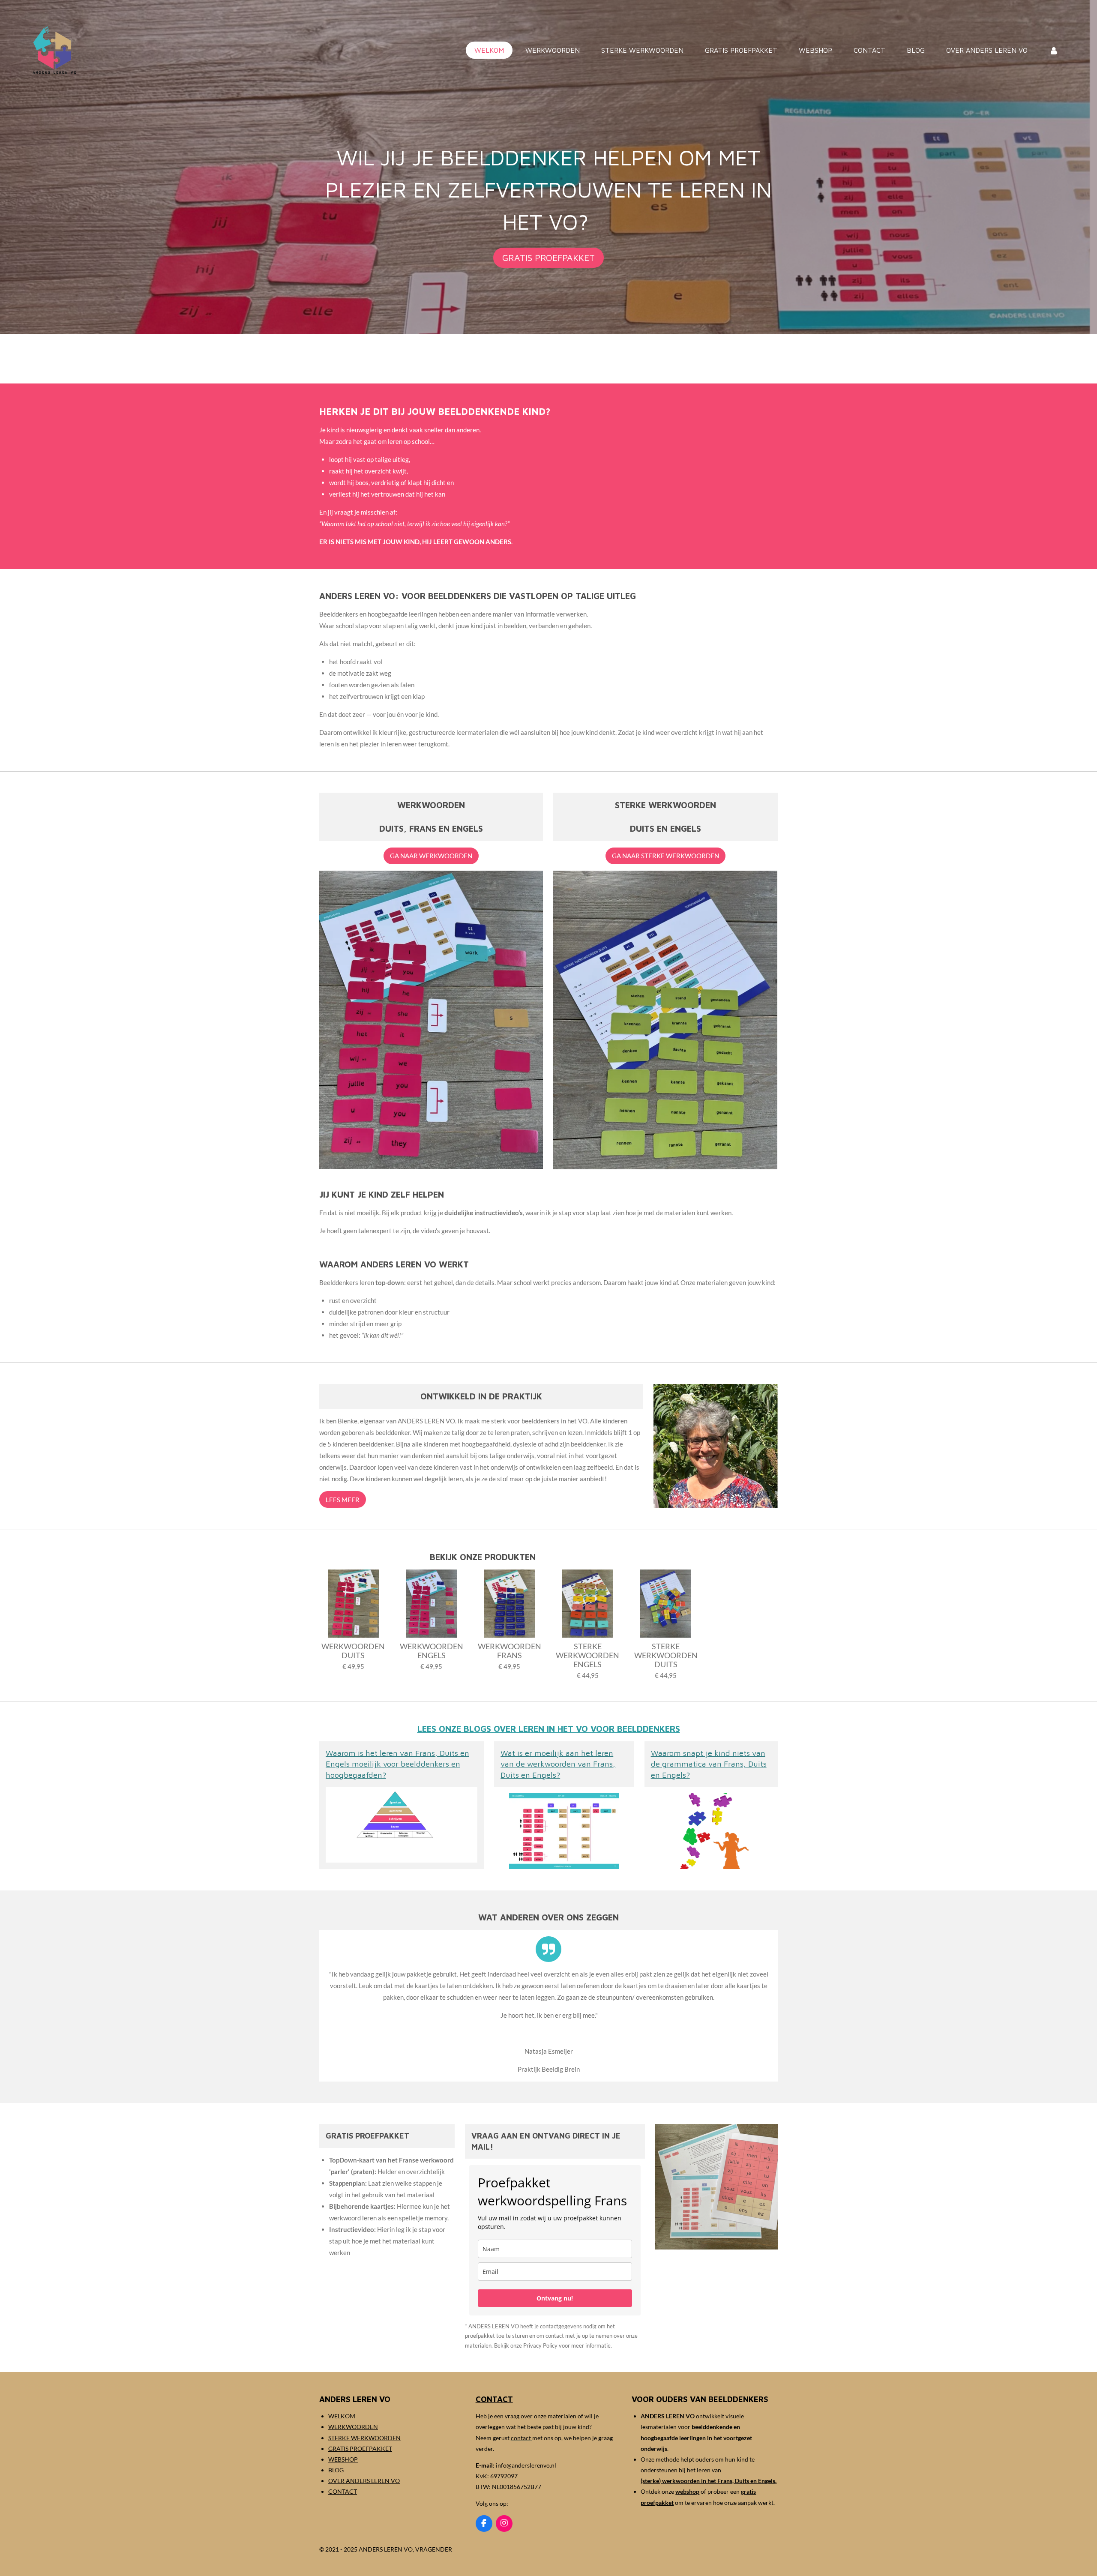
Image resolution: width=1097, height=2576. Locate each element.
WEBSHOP (343, 2459)
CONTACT (343, 2491)
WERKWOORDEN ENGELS (432, 1651)
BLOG (336, 2470)
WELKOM (342, 2416)
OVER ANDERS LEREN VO (364, 2481)
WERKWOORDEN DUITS (353, 1651)
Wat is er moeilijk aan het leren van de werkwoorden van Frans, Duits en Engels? (558, 1764)
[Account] (1054, 50)
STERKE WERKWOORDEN (364, 2438)
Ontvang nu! (555, 2298)
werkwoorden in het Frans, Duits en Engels (719, 2481)
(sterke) (651, 2481)
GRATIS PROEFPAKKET (360, 2449)
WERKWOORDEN (353, 2427)
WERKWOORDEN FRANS (510, 1651)
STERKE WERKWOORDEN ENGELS (587, 1655)
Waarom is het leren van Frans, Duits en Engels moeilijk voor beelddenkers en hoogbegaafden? (397, 1764)
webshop (687, 2491)
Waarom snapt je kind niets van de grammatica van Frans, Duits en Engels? (709, 1764)
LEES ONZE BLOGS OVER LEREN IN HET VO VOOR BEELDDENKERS (549, 1729)
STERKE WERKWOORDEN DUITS (666, 1655)
